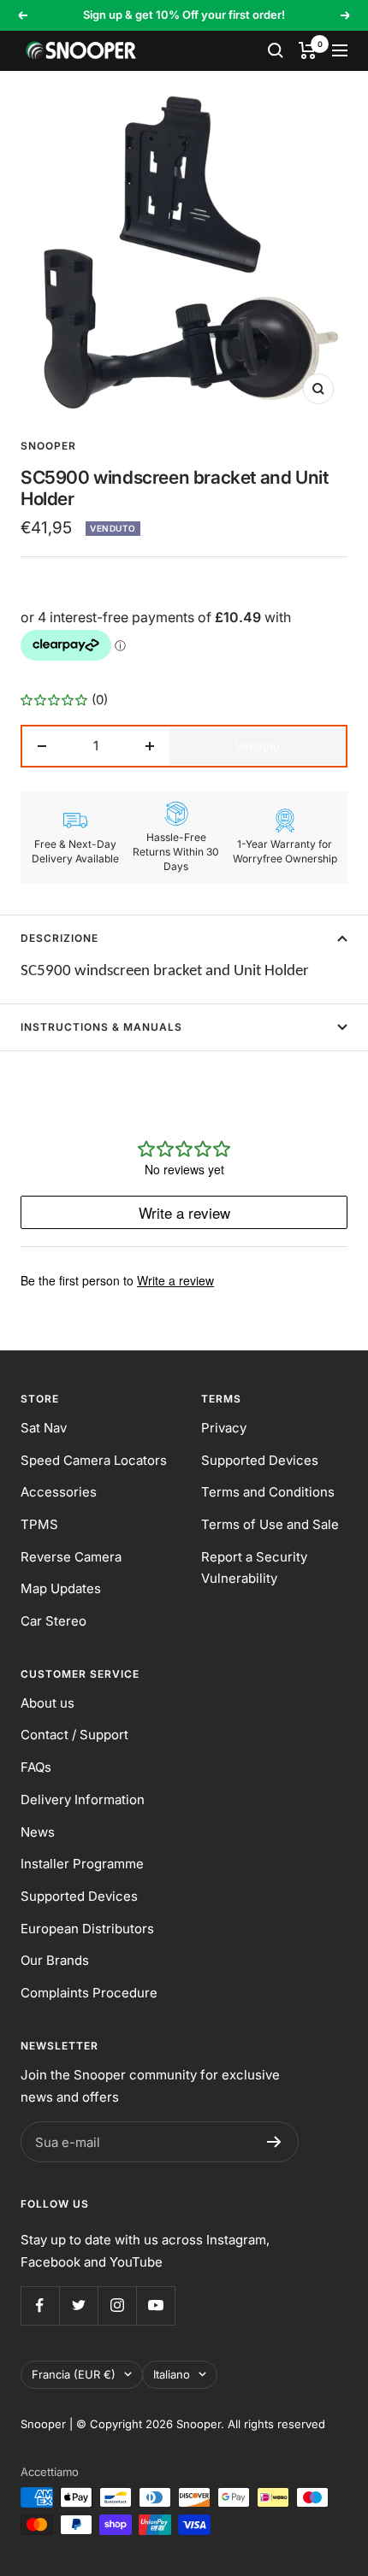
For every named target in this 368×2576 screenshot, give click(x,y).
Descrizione (59, 938)
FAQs (36, 1767)
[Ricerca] (276, 50)
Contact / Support (74, 1735)
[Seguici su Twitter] (78, 2305)
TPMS (39, 1524)
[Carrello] (308, 50)
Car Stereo (53, 1621)
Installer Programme (82, 1864)
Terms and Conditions (268, 1492)
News (38, 1832)
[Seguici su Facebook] (40, 2305)
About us (47, 1703)
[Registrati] (274, 2142)
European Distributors (87, 1929)
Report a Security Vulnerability (254, 1568)
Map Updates (61, 1588)
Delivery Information (83, 1800)
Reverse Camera (71, 1557)
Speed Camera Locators (94, 1460)
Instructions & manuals (101, 1027)
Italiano (172, 2374)
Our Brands (55, 1960)
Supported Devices (260, 1460)
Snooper (48, 446)
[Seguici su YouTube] (155, 2305)
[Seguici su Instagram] (117, 2305)
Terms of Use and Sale (270, 1524)
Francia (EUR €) (74, 2374)
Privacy (224, 1428)
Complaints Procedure (89, 1993)
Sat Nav (44, 1428)
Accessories (59, 1492)
